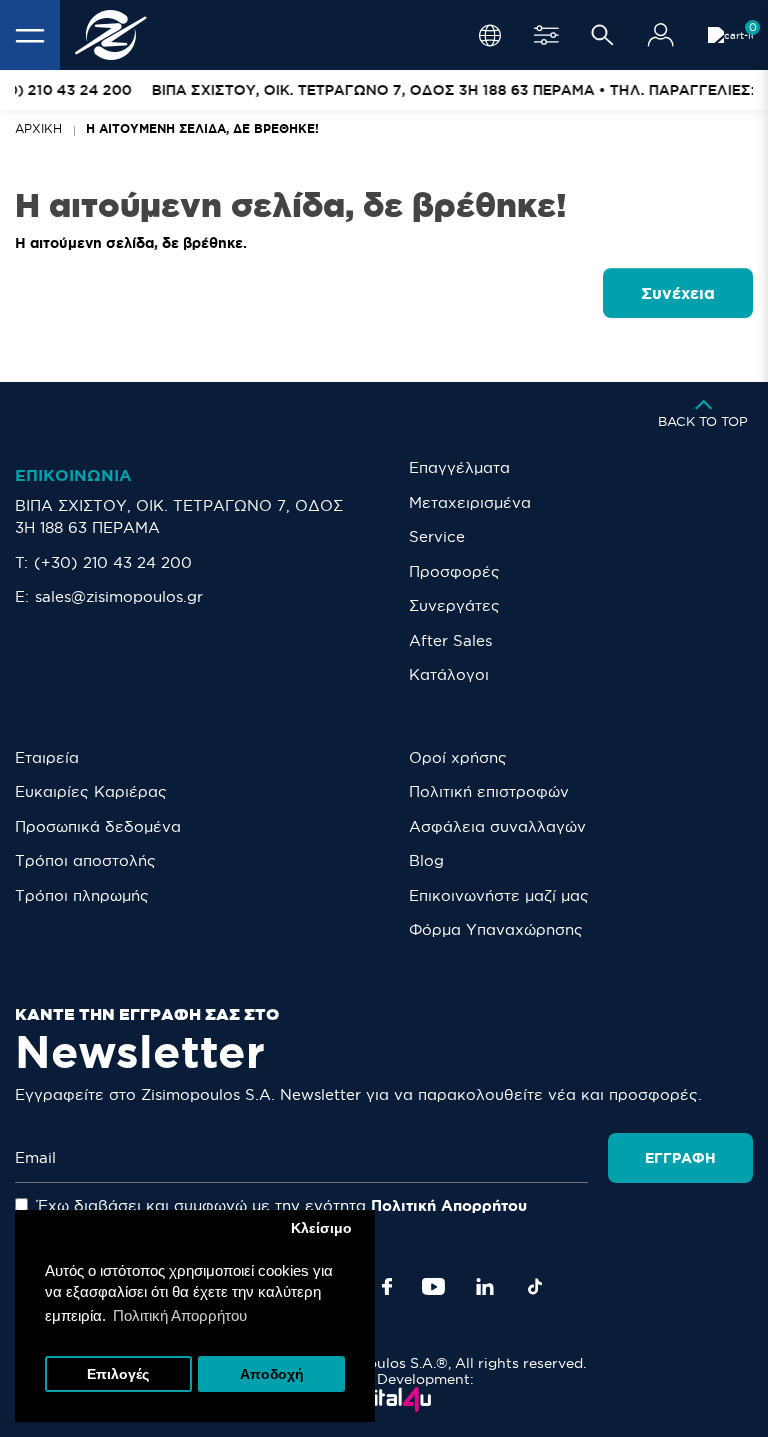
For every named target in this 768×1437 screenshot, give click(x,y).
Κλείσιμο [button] (321, 1228)
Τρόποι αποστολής (85, 860)
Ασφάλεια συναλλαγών (497, 826)
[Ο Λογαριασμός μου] (661, 35)
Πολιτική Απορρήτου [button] (180, 1315)
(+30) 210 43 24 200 (113, 562)
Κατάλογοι (449, 674)
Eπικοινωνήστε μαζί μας (499, 895)
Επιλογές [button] (118, 1374)
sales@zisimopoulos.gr (119, 596)
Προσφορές (454, 571)
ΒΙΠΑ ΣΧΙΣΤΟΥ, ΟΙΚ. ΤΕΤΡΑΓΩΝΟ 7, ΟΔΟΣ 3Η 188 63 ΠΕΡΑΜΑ (179, 517)
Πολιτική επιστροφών (489, 791)
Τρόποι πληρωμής (82, 895)
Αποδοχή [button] (272, 1374)
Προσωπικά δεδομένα (98, 826)
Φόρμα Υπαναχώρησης (496, 929)
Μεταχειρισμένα (470, 502)
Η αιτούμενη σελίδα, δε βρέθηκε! (202, 128)
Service (437, 536)
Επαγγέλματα (459, 467)
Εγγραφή (680, 1158)
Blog (426, 860)
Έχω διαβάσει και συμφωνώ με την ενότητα (280, 1205)
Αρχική (38, 128)
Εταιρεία (47, 757)
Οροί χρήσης (458, 757)
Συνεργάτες (454, 605)
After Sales (450, 640)
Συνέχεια (678, 293)
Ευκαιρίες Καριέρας (91, 791)
